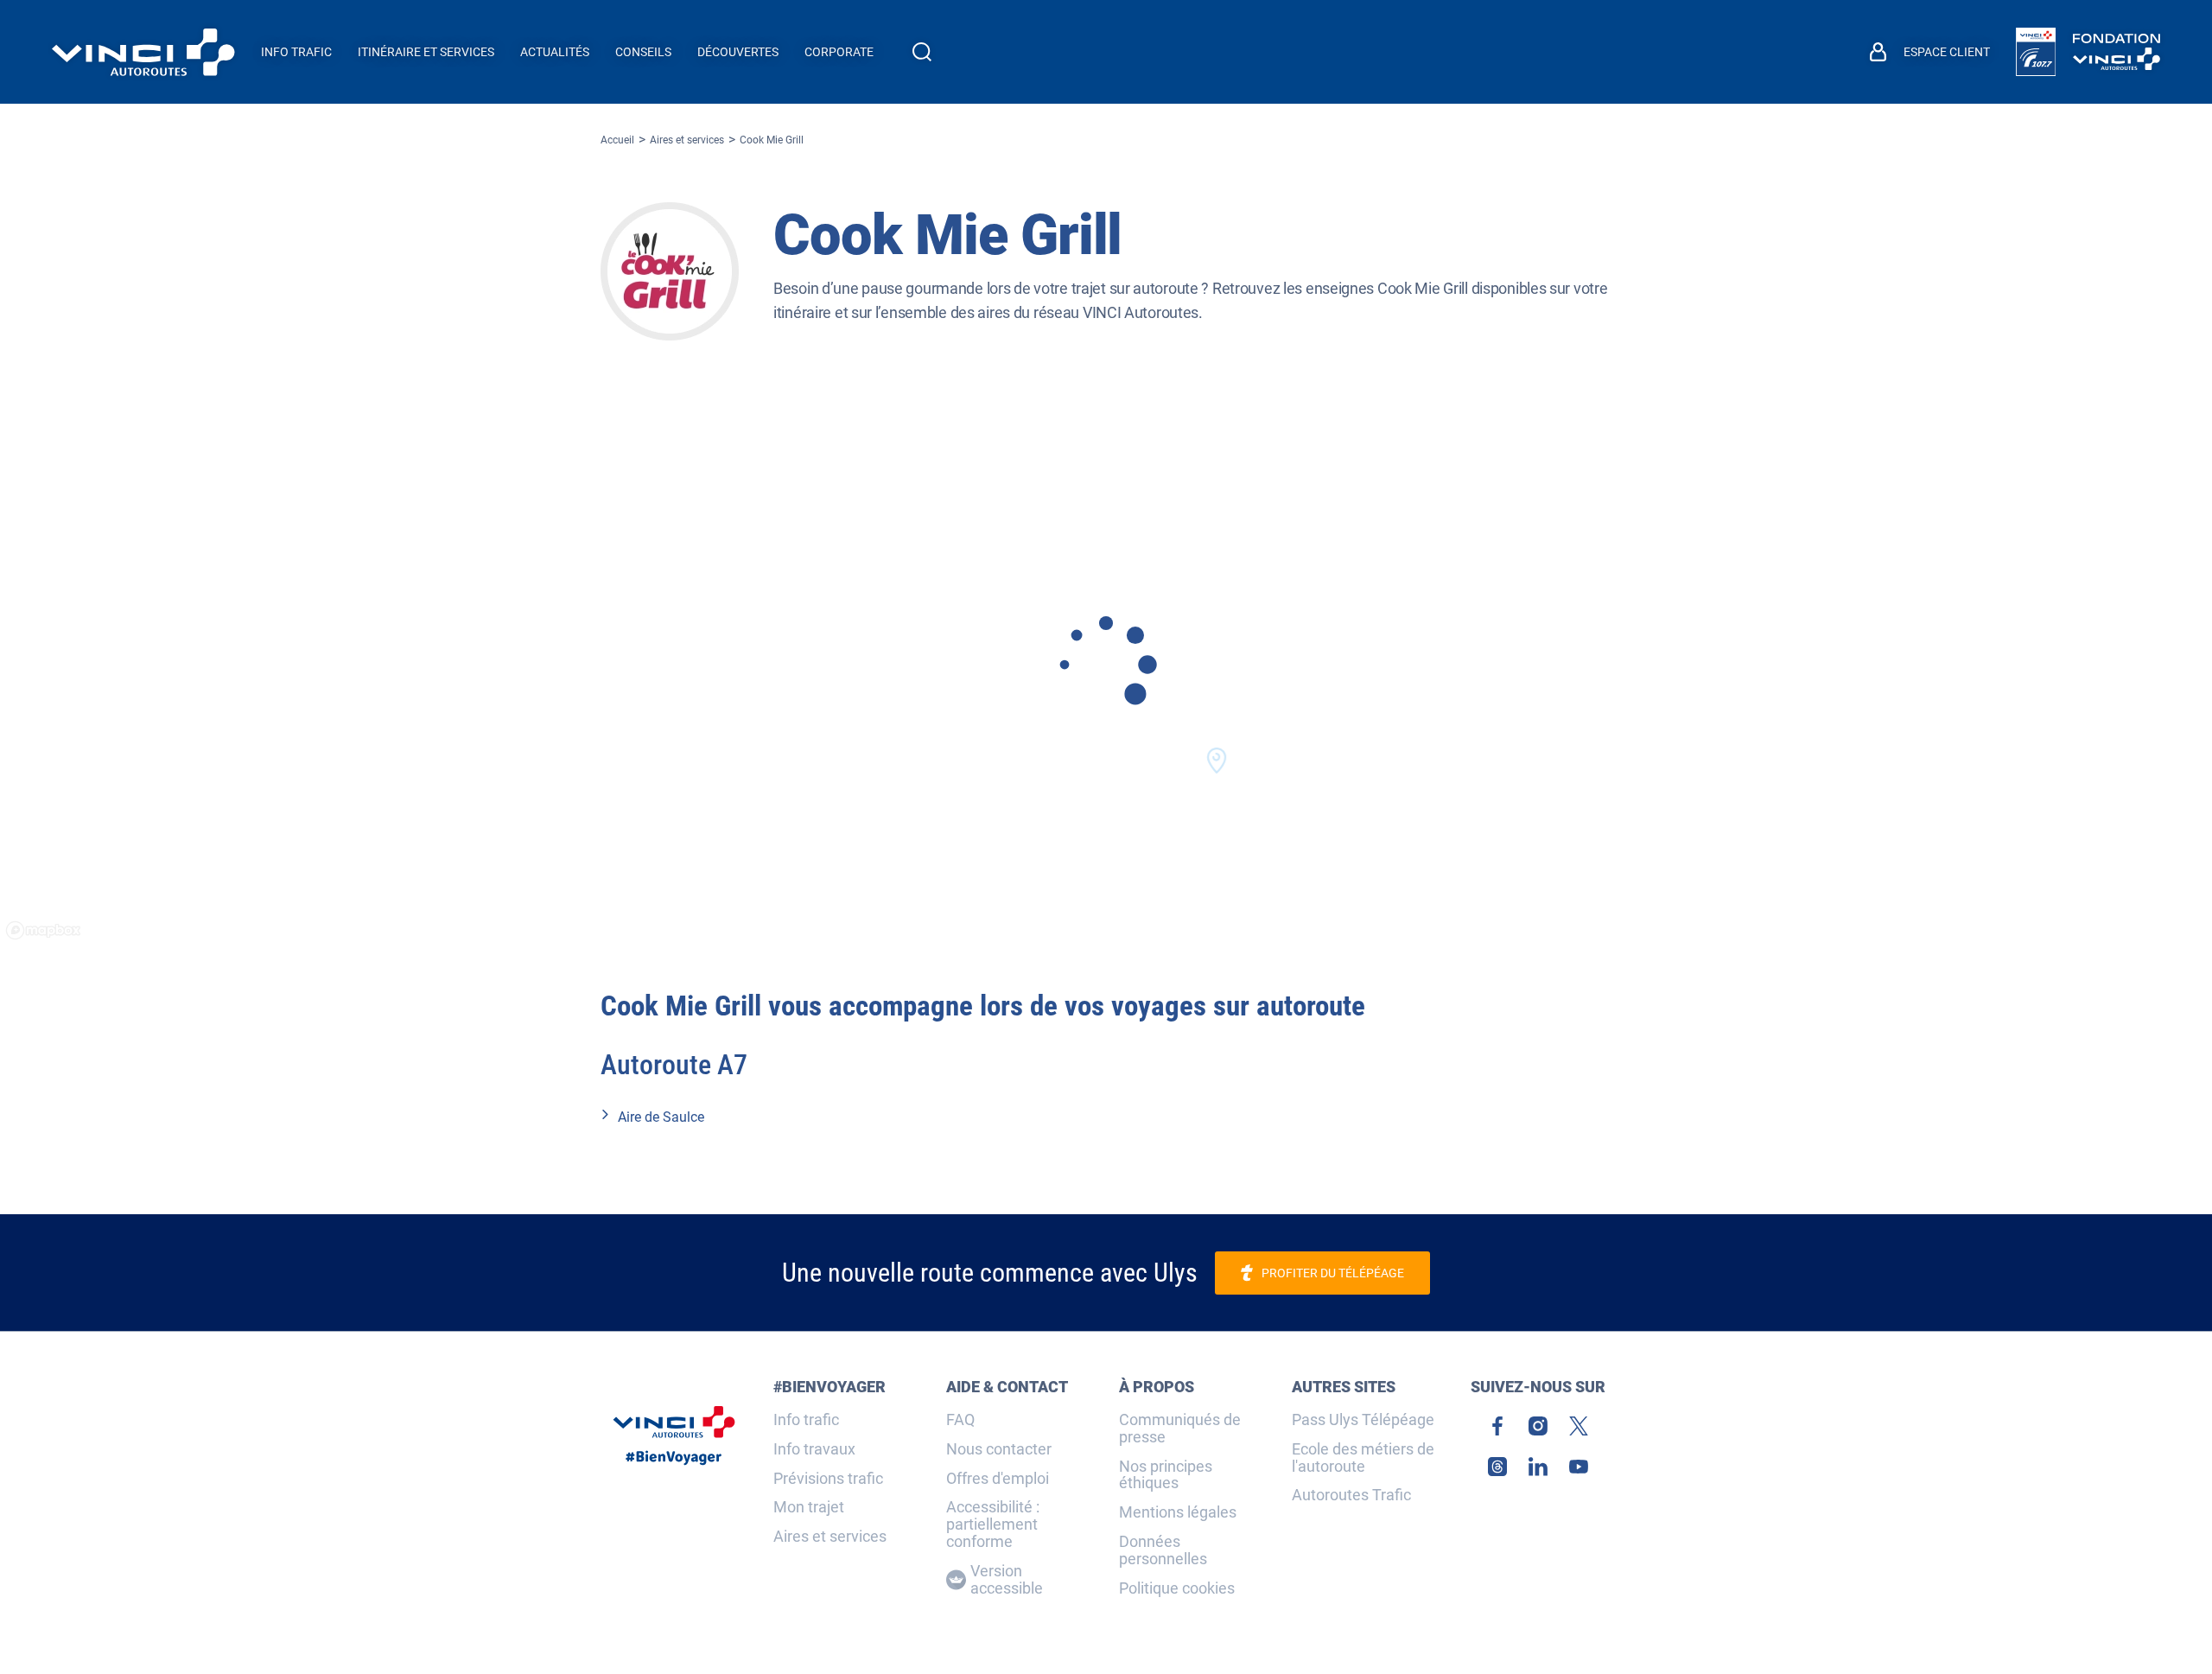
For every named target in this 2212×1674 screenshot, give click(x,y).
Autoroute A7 (674, 1065)
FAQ (960, 1420)
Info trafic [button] (296, 52)
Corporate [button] (839, 52)
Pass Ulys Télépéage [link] (1363, 1420)
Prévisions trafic (828, 1479)
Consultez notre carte (1106, 685)
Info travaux (814, 1449)
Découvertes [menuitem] (738, 52)
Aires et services (687, 140)
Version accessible (1007, 1580)
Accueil (617, 140)
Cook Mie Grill (772, 140)
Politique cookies (1177, 1588)
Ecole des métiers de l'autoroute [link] (1363, 1458)
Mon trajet (809, 1507)
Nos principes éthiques (1166, 1475)
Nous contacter (999, 1449)
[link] (2036, 52)
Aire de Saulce (661, 1117)
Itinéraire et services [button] (426, 52)
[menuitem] (1930, 52)
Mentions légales (1178, 1512)
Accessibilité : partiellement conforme (993, 1524)
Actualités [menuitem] (555, 52)
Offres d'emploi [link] (998, 1479)
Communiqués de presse (1180, 1429)
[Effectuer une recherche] (922, 52)
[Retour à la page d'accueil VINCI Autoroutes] (143, 52)
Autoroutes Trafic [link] (1351, 1495)
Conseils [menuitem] (643, 52)
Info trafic (806, 1420)
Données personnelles (1163, 1550)
